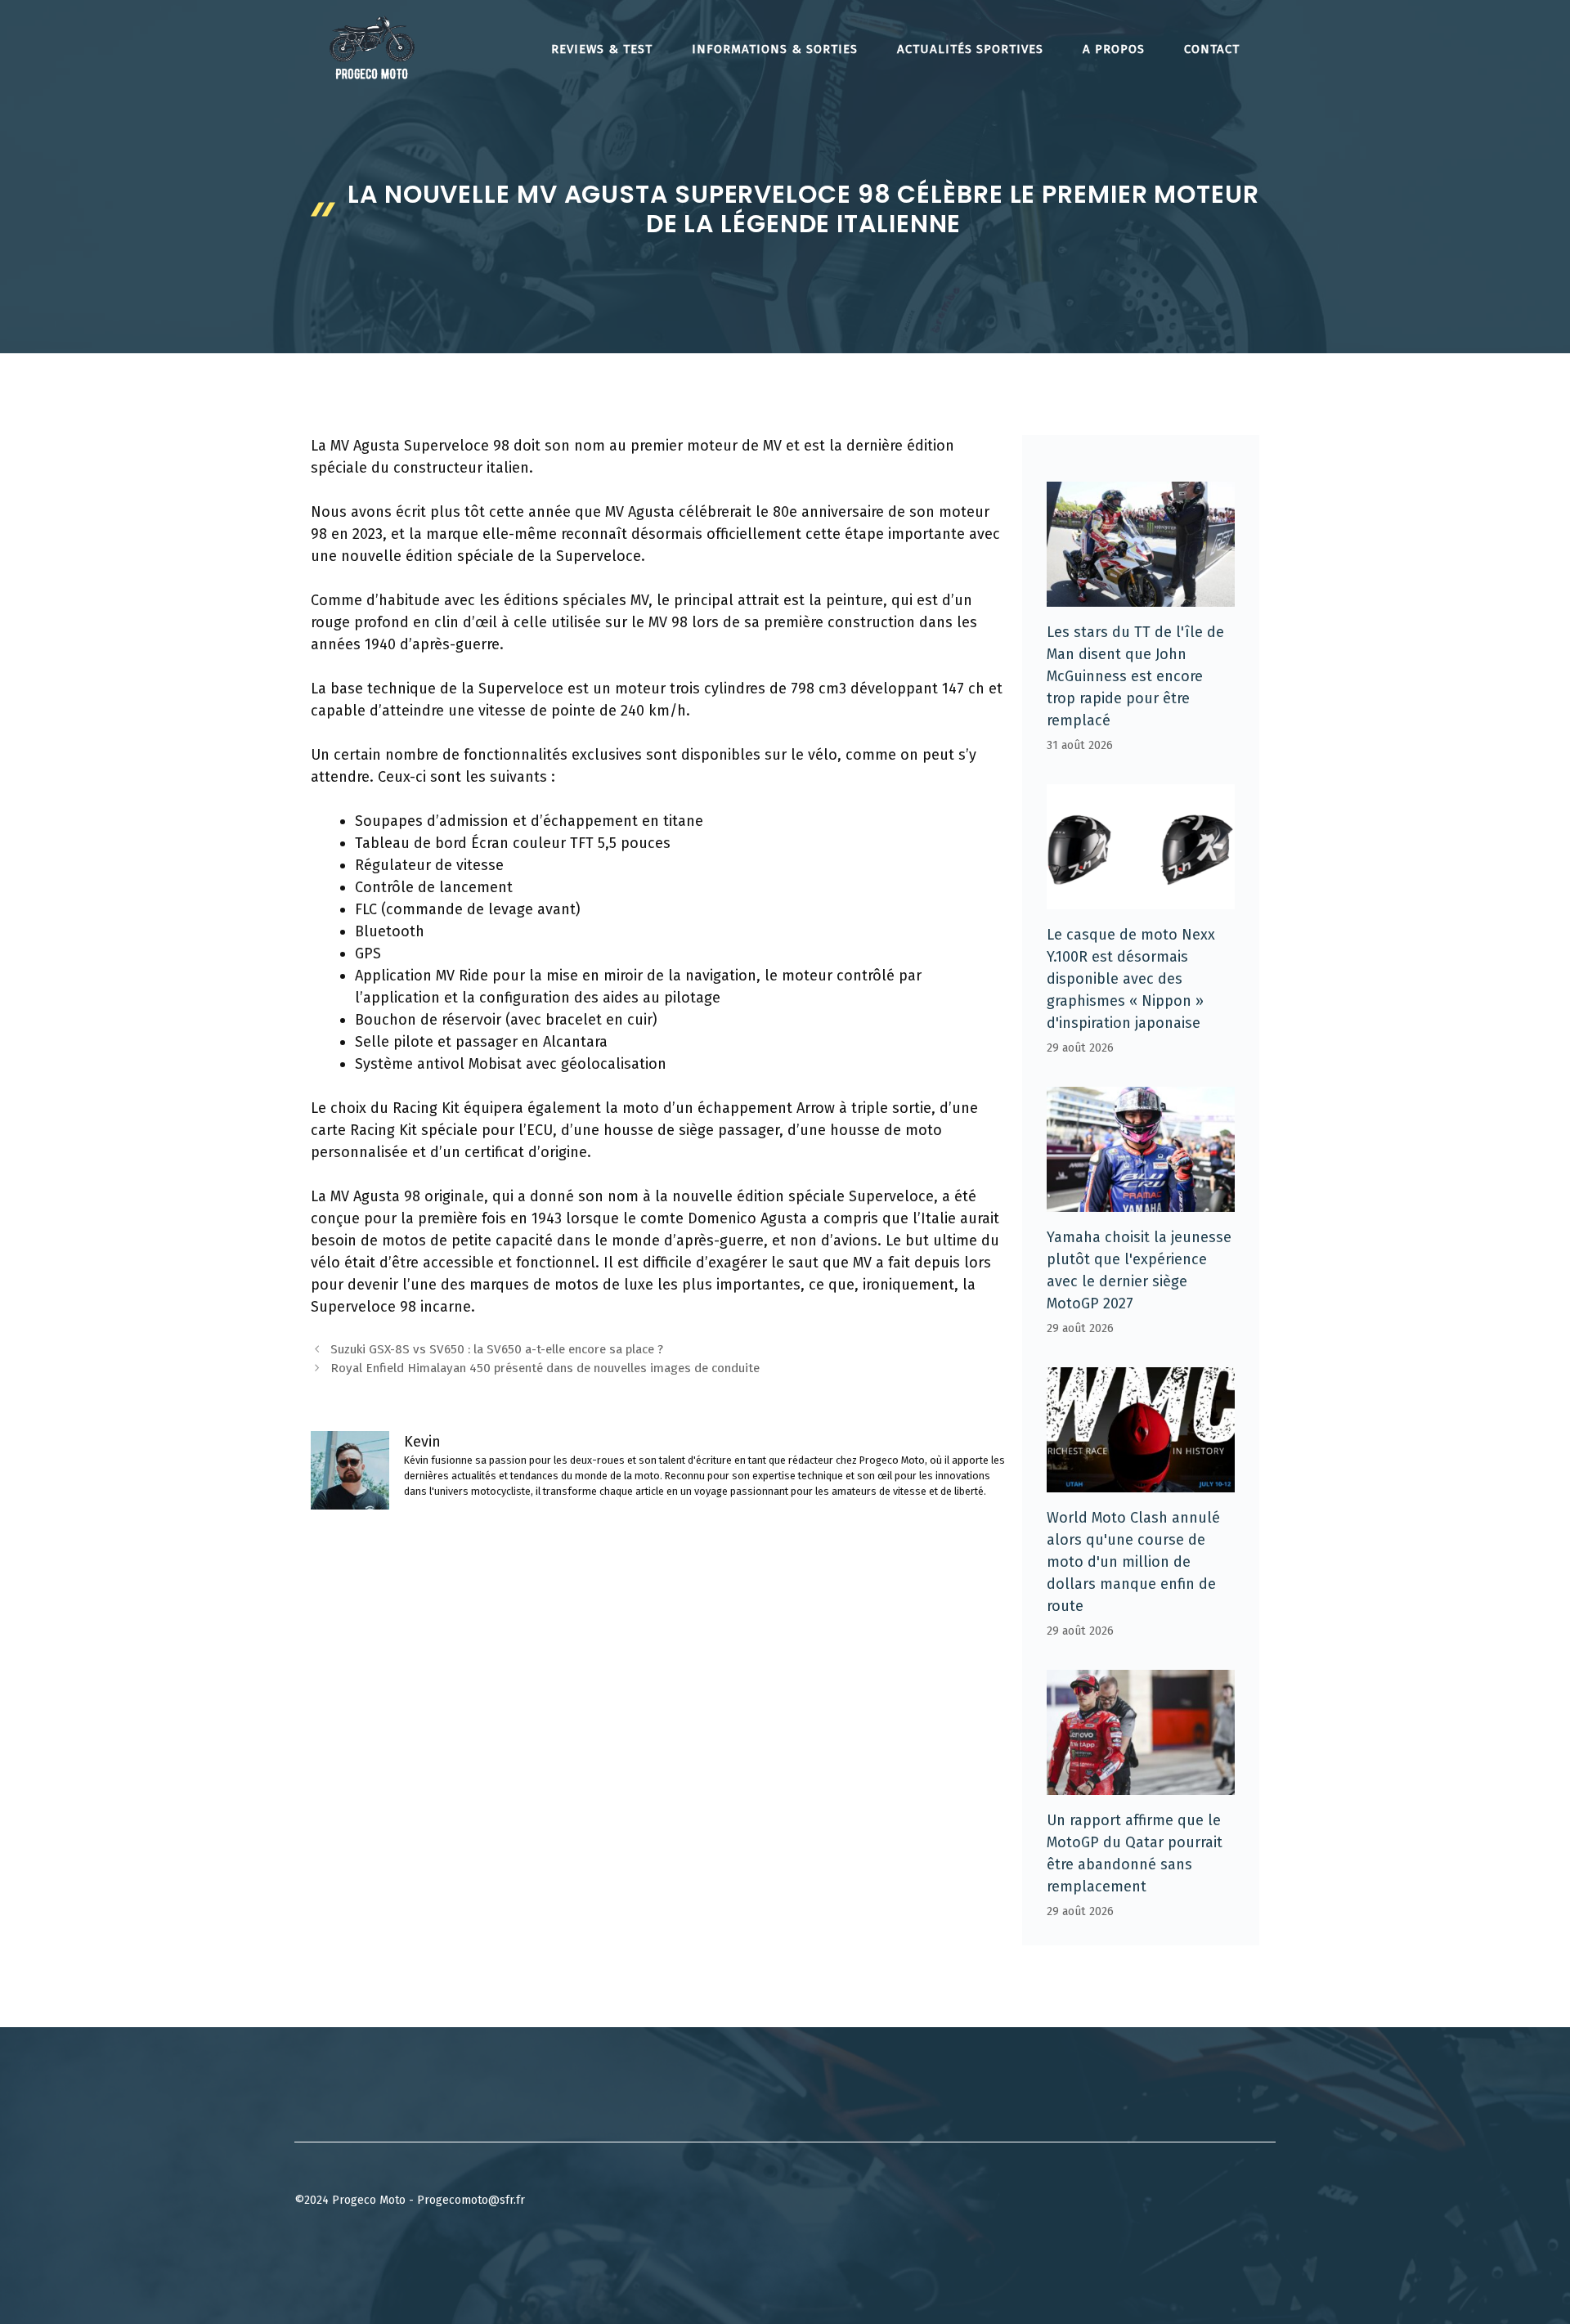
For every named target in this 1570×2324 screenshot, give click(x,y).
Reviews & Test (602, 49)
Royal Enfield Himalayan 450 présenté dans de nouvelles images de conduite (545, 1368)
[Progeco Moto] (372, 47)
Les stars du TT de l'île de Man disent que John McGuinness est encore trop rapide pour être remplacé (1135, 676)
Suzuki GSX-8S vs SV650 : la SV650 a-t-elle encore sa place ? (497, 1349)
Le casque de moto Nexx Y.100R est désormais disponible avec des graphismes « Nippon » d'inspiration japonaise (1131, 979)
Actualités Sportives (970, 49)
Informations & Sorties (775, 49)
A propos (1114, 49)
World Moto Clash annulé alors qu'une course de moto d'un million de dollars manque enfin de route (1133, 1562)
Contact (1212, 49)
